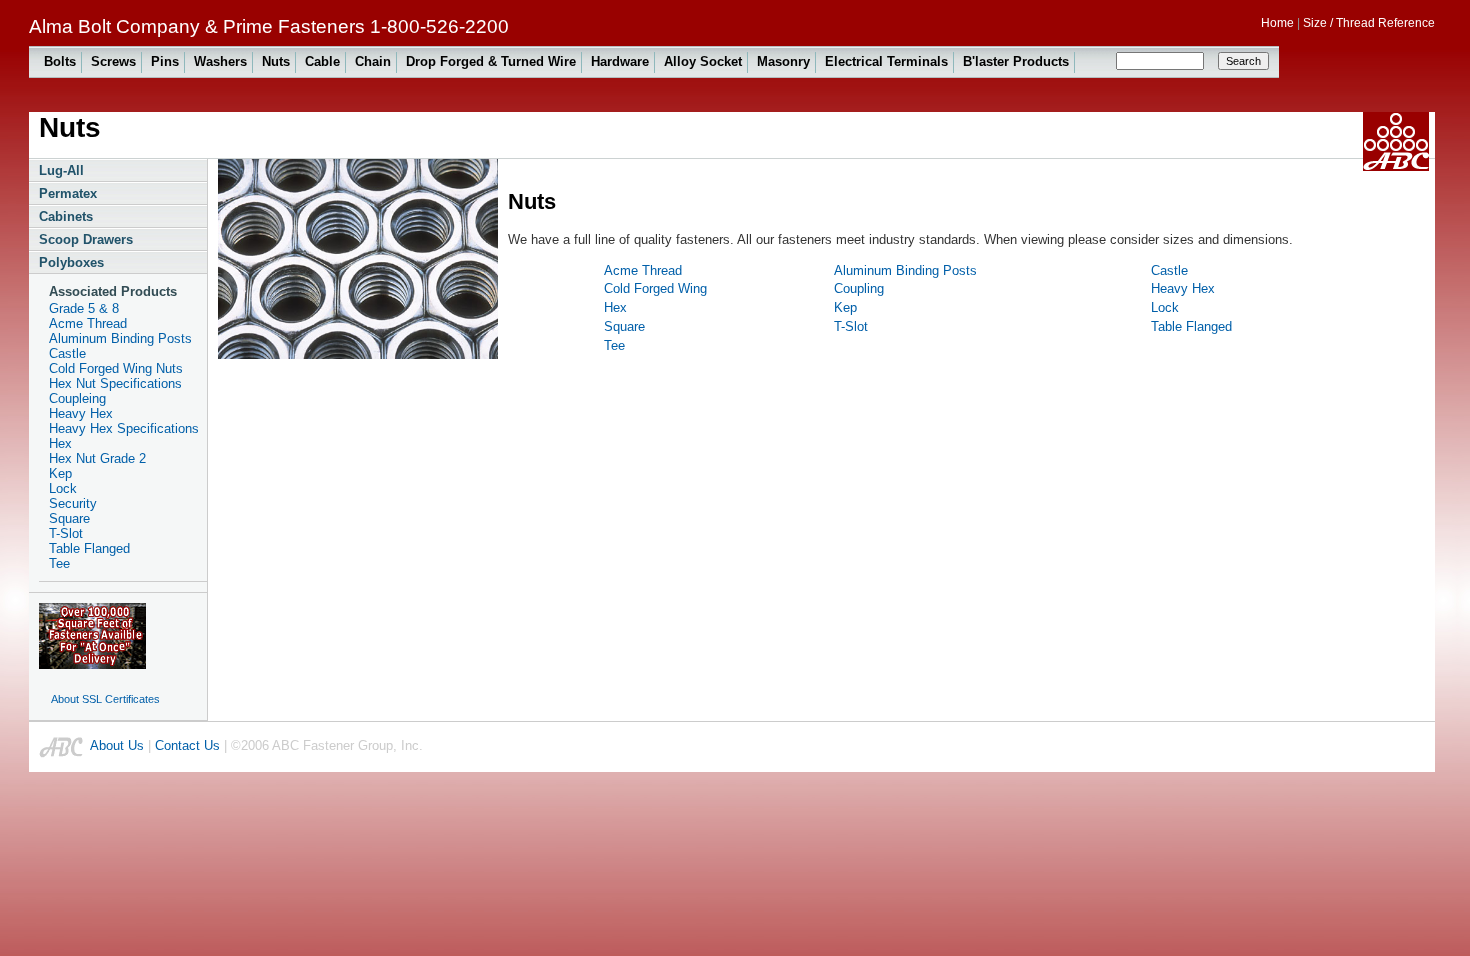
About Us (117, 745)
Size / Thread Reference (1369, 23)
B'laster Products (1016, 61)
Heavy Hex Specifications (124, 428)
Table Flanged (89, 548)
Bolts (60, 61)
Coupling (859, 288)
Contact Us (187, 745)
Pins (165, 61)
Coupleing (77, 398)
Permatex (68, 193)
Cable (322, 61)
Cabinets (66, 216)
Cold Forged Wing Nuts (116, 368)
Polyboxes (71, 262)
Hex (60, 443)
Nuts (276, 61)
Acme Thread (88, 323)
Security (73, 503)
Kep (60, 473)
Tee (59, 563)
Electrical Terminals (886, 61)
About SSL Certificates (105, 699)
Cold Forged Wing (655, 288)
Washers (220, 61)
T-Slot (66, 533)
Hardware (620, 61)
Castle (67, 353)
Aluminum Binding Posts (120, 338)
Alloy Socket (703, 61)
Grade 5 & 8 (84, 308)
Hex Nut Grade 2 (97, 458)
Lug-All (61, 170)
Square (69, 518)
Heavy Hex (81, 413)
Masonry (783, 61)
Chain (373, 61)
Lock (63, 488)
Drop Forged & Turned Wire (491, 61)
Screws (113, 61)
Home (1277, 23)
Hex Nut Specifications (115, 383)
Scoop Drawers (86, 239)
